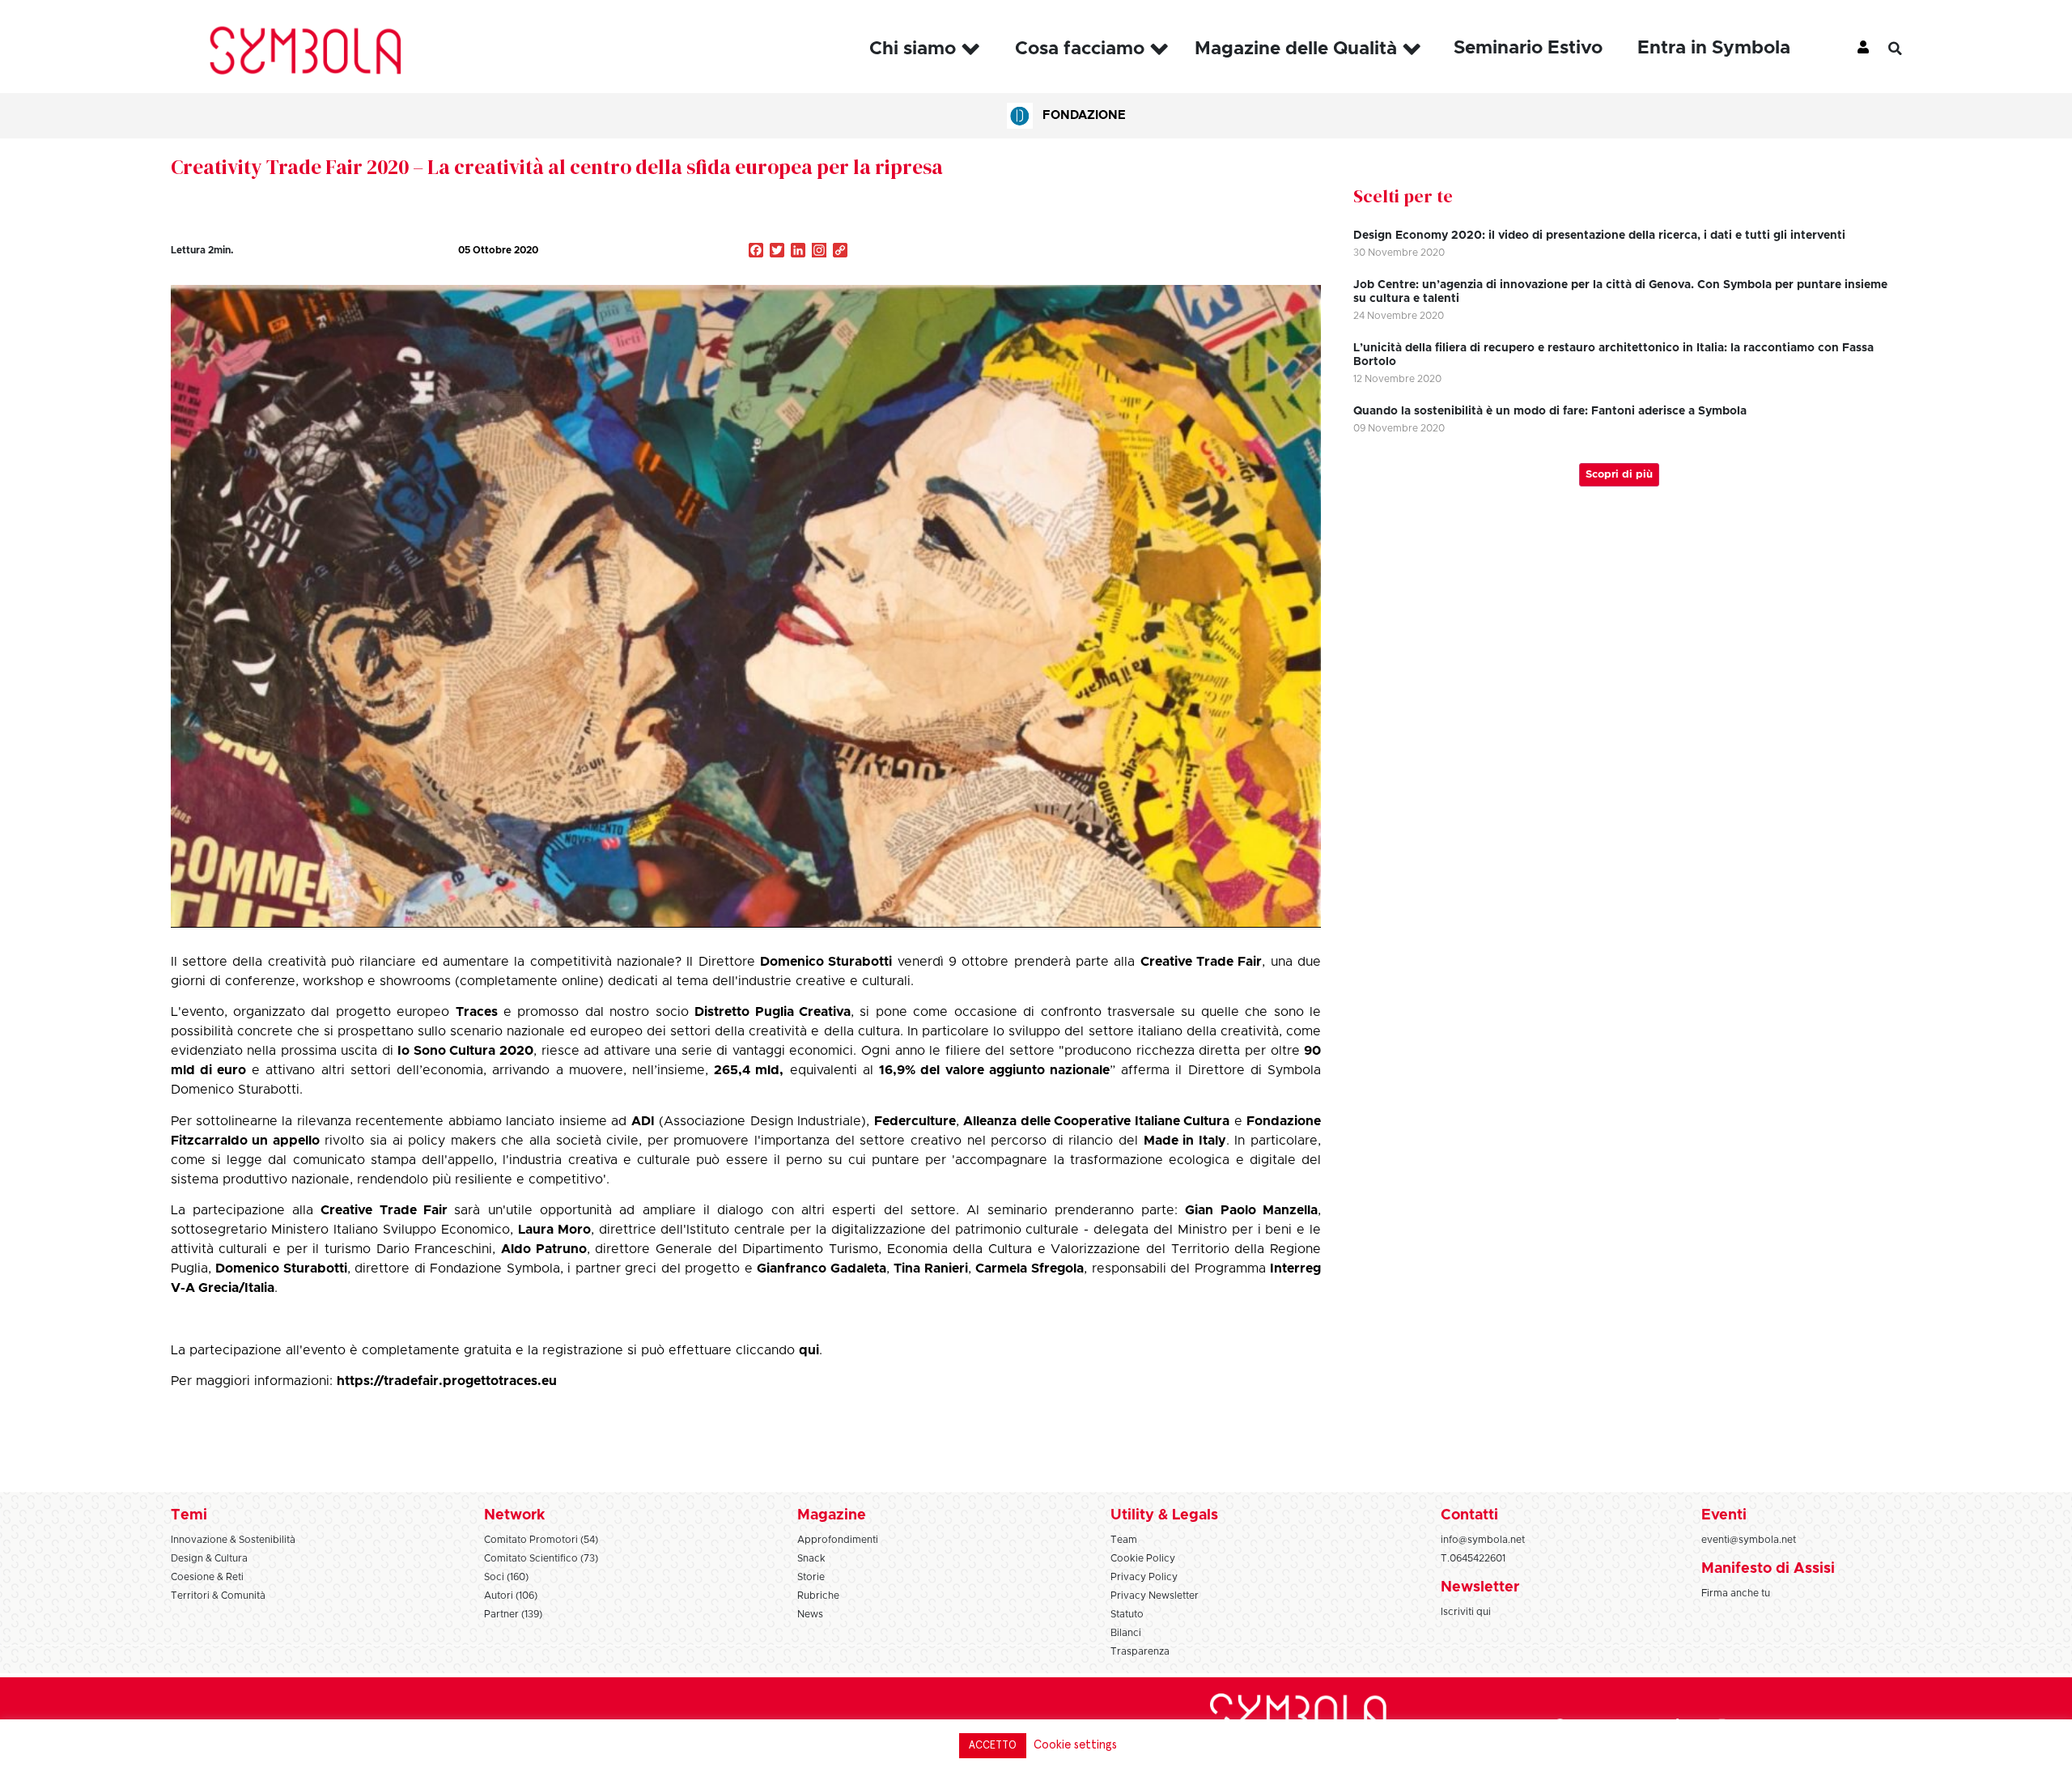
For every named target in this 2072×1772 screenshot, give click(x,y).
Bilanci (1126, 1633)
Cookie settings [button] (1075, 1745)
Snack (811, 1558)
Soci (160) (506, 1577)
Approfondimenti (838, 1540)
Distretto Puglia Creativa (773, 1012)
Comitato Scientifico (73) (541, 1558)
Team (1124, 1540)
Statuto (1127, 1614)
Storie (811, 1577)
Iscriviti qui (1466, 1612)
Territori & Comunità (218, 1596)
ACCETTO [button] (993, 1746)
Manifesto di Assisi (1768, 1569)
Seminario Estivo (1528, 48)
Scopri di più (1619, 475)
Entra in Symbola (1714, 48)
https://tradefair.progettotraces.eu (447, 1381)
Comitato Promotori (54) (541, 1540)
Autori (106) (511, 1596)
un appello (286, 1141)
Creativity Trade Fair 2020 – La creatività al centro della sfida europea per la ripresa (557, 167)
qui (809, 1350)
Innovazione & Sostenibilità (233, 1540)
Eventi (1724, 1515)
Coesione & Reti (207, 1577)
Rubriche (818, 1596)
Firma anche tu (1736, 1593)
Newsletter (1480, 1587)
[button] (1907, 49)
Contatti (1469, 1515)
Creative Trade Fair (1202, 962)
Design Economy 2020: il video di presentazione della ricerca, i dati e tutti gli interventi (1599, 236)
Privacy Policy (1144, 1577)
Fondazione (1084, 115)
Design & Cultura (209, 1558)
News (810, 1614)
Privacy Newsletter (1155, 1596)
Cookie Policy (1143, 1558)
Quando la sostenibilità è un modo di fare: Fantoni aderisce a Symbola (1550, 411)
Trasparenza (1140, 1651)
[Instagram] (819, 252)
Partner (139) (513, 1614)
